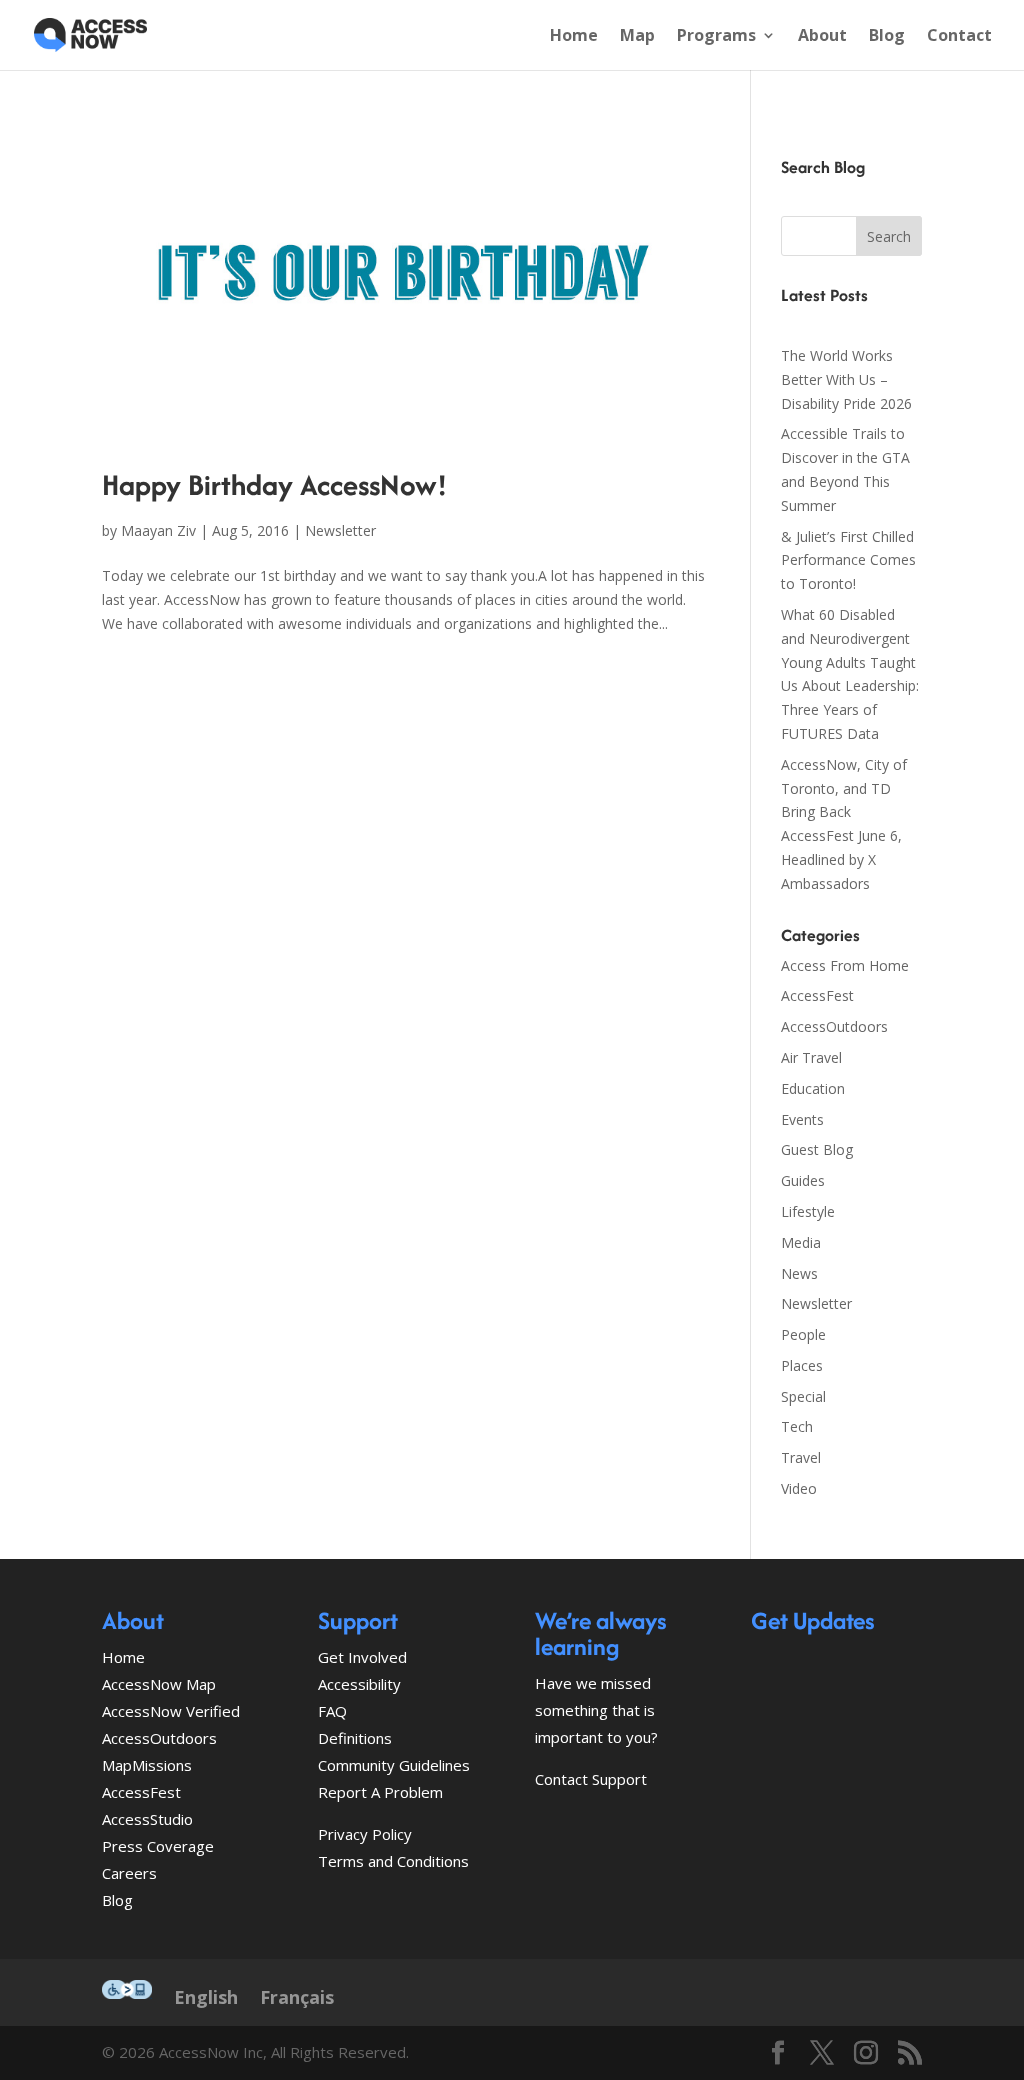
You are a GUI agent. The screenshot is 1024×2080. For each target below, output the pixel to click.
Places (802, 1365)
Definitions (355, 1738)
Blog (887, 37)
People (803, 1334)
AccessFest (817, 995)
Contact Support (591, 1779)
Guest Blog (817, 1149)
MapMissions (147, 1765)
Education (813, 1088)
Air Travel (811, 1057)
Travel (801, 1457)
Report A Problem (380, 1792)
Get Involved (362, 1657)
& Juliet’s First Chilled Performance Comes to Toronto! (848, 560)
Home (574, 37)
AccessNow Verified (171, 1711)
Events (802, 1119)
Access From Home (845, 965)
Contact (959, 37)
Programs (716, 37)
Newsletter (340, 530)
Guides (803, 1180)
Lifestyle (808, 1211)
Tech (797, 1426)
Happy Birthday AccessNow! (274, 484)
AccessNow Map (159, 1684)
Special (803, 1396)
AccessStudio (147, 1819)
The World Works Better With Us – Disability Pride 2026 (846, 379)
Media (801, 1242)
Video (799, 1488)
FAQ (332, 1711)
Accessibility (359, 1684)
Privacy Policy (365, 1834)
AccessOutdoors (834, 1026)
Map (637, 37)
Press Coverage (158, 1846)
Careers (129, 1873)
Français (297, 1997)
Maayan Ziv (158, 530)
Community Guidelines (394, 1765)
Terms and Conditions (393, 1861)
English (206, 1997)
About (822, 37)
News (799, 1273)
